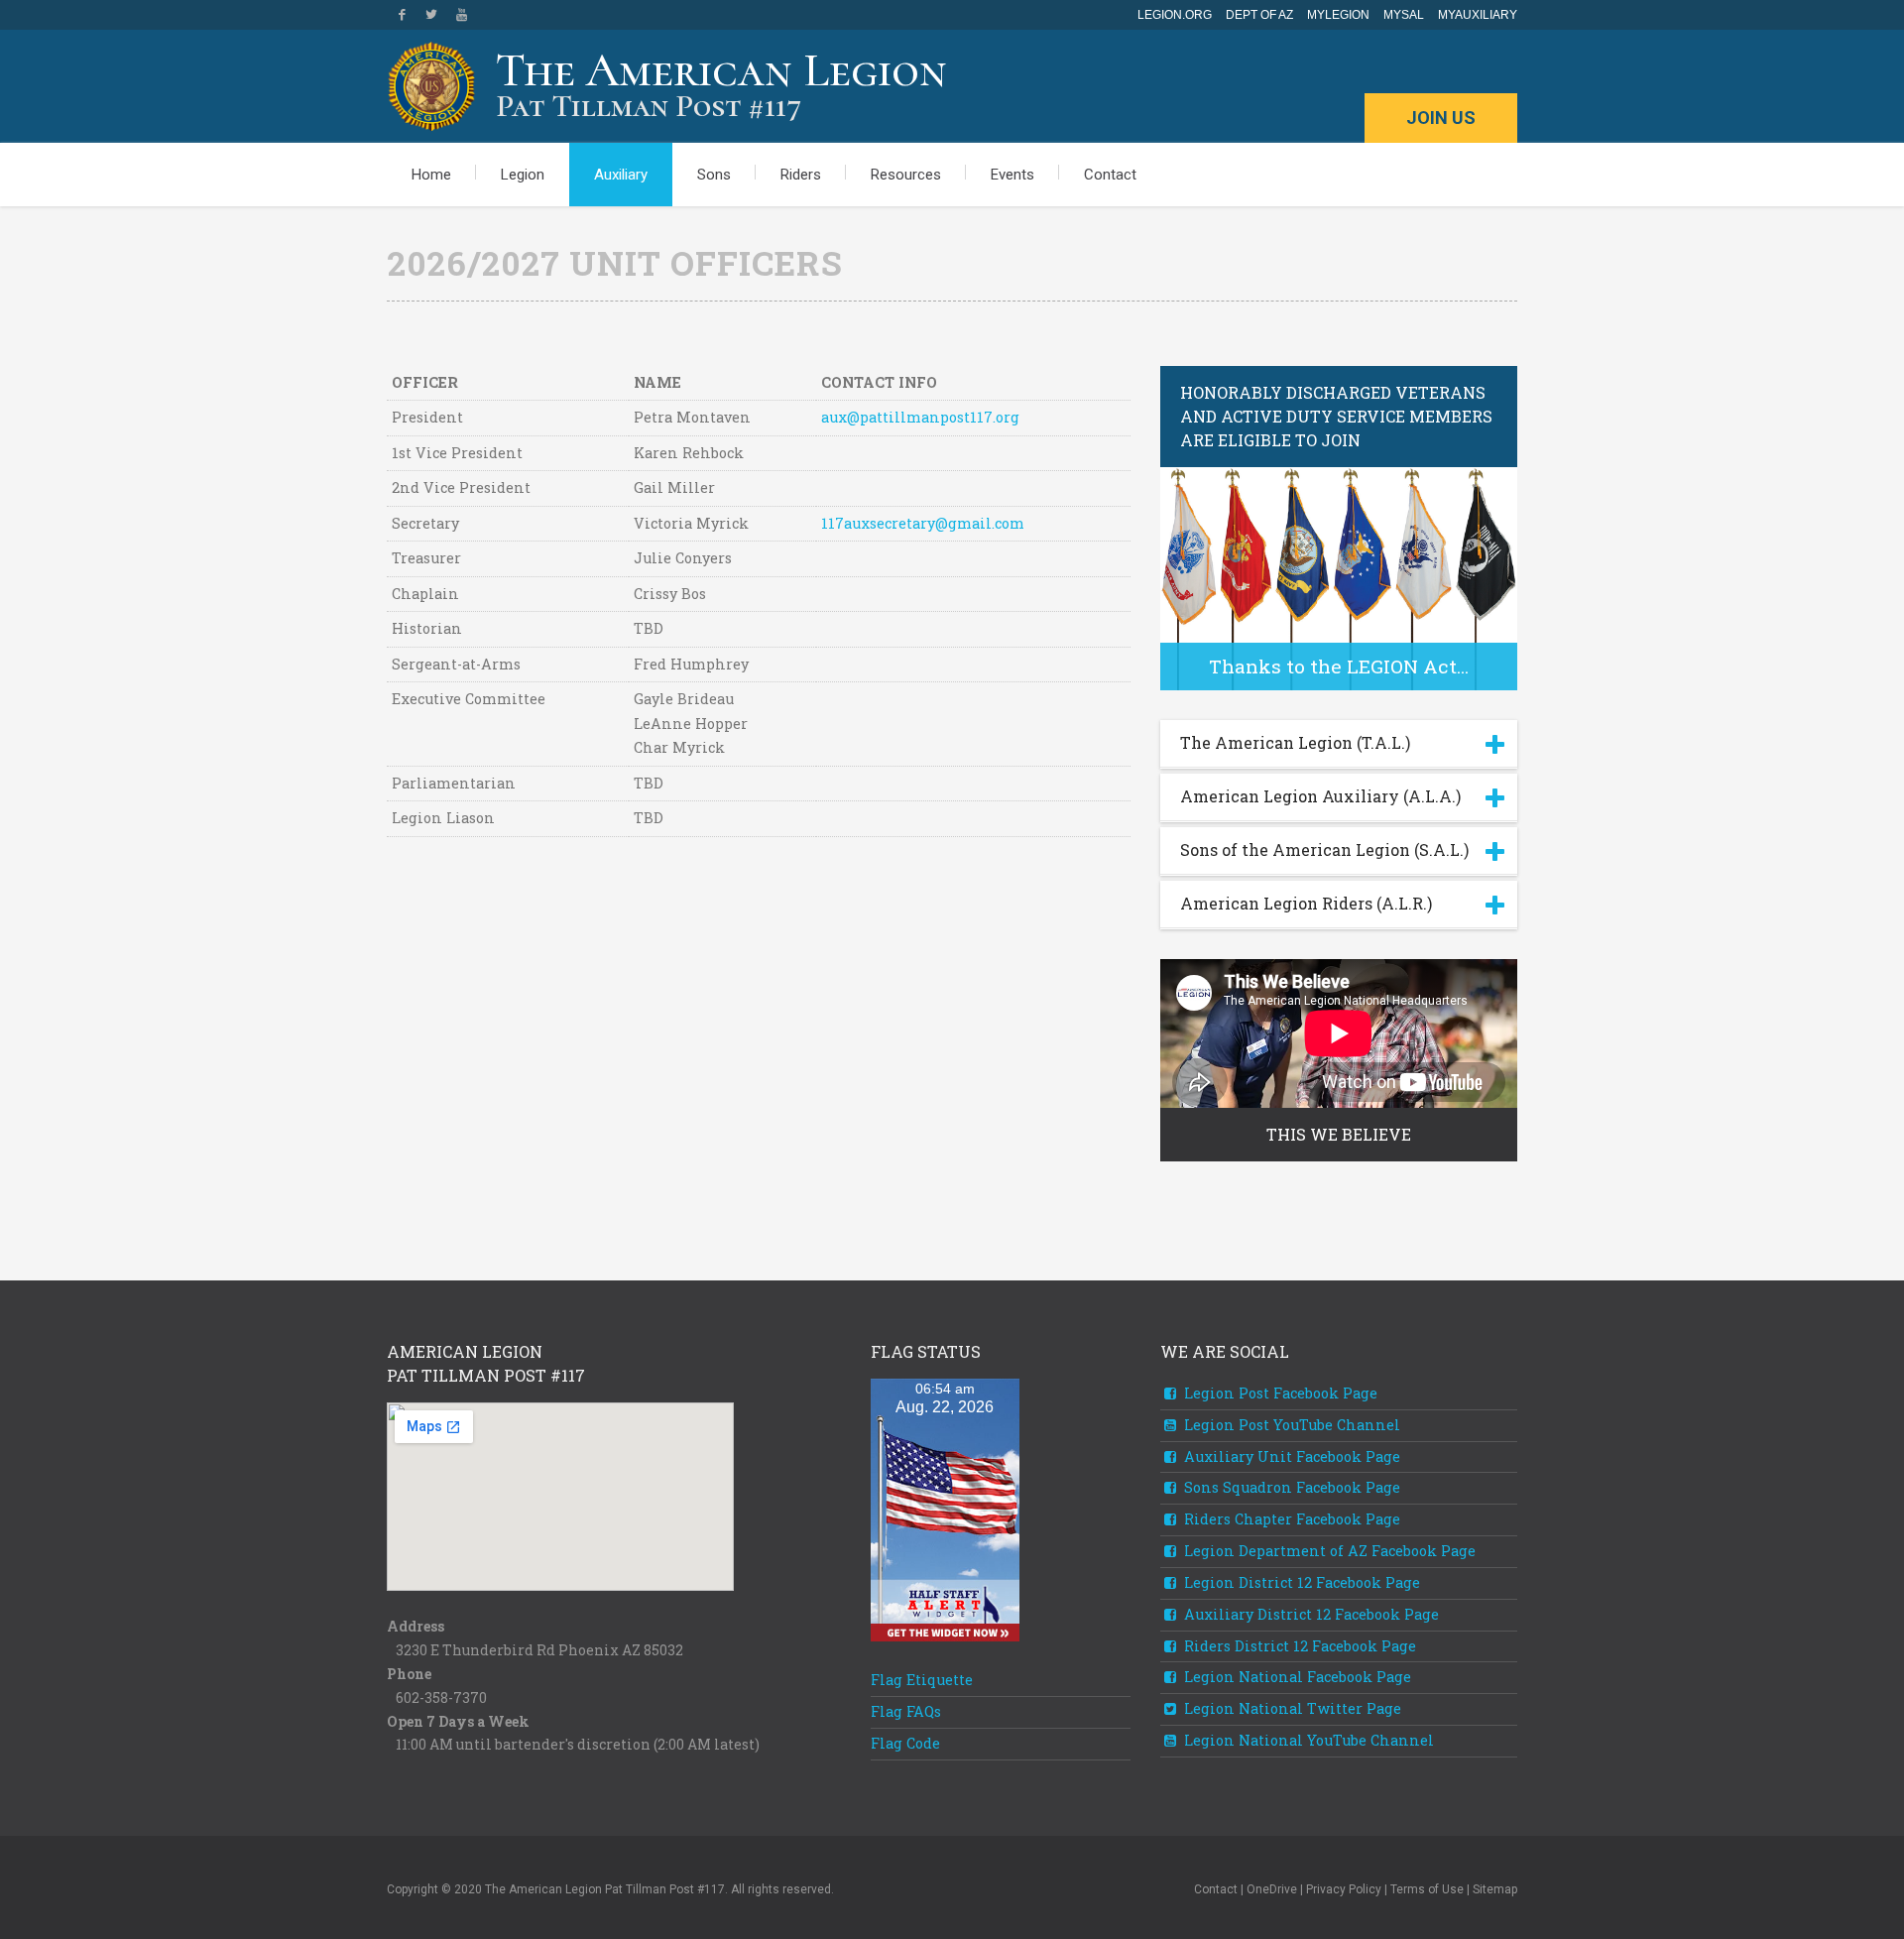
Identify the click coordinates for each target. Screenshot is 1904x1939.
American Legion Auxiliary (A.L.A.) (1320, 796)
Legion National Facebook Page (1296, 1677)
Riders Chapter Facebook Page (1290, 1519)
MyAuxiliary (1478, 15)
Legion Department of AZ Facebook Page (1328, 1551)
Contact (1110, 175)
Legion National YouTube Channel (1307, 1740)
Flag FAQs (906, 1711)
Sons (714, 175)
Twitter (431, 15)
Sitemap (1495, 1889)
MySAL (1404, 15)
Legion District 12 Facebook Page (1300, 1582)
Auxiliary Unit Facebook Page (1290, 1456)
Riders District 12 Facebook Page (1298, 1646)
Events (1012, 175)
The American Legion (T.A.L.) (1295, 742)
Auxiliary (621, 175)
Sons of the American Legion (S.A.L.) (1324, 849)
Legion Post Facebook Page (1279, 1393)
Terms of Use (1427, 1889)
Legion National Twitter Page (1291, 1708)
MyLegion (1338, 15)
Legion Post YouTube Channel (1290, 1425)
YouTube (461, 15)
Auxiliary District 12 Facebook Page (1309, 1614)
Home (431, 175)
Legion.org (1175, 15)
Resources (906, 175)
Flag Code (905, 1743)
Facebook (402, 15)
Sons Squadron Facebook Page (1290, 1487)
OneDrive (1272, 1889)
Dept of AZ (1259, 15)
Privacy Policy (1344, 1889)
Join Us (1441, 118)
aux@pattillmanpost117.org (920, 417)
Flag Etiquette (922, 1680)
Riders (801, 175)
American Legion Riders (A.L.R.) (1306, 903)
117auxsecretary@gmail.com (923, 523)
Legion (523, 175)
